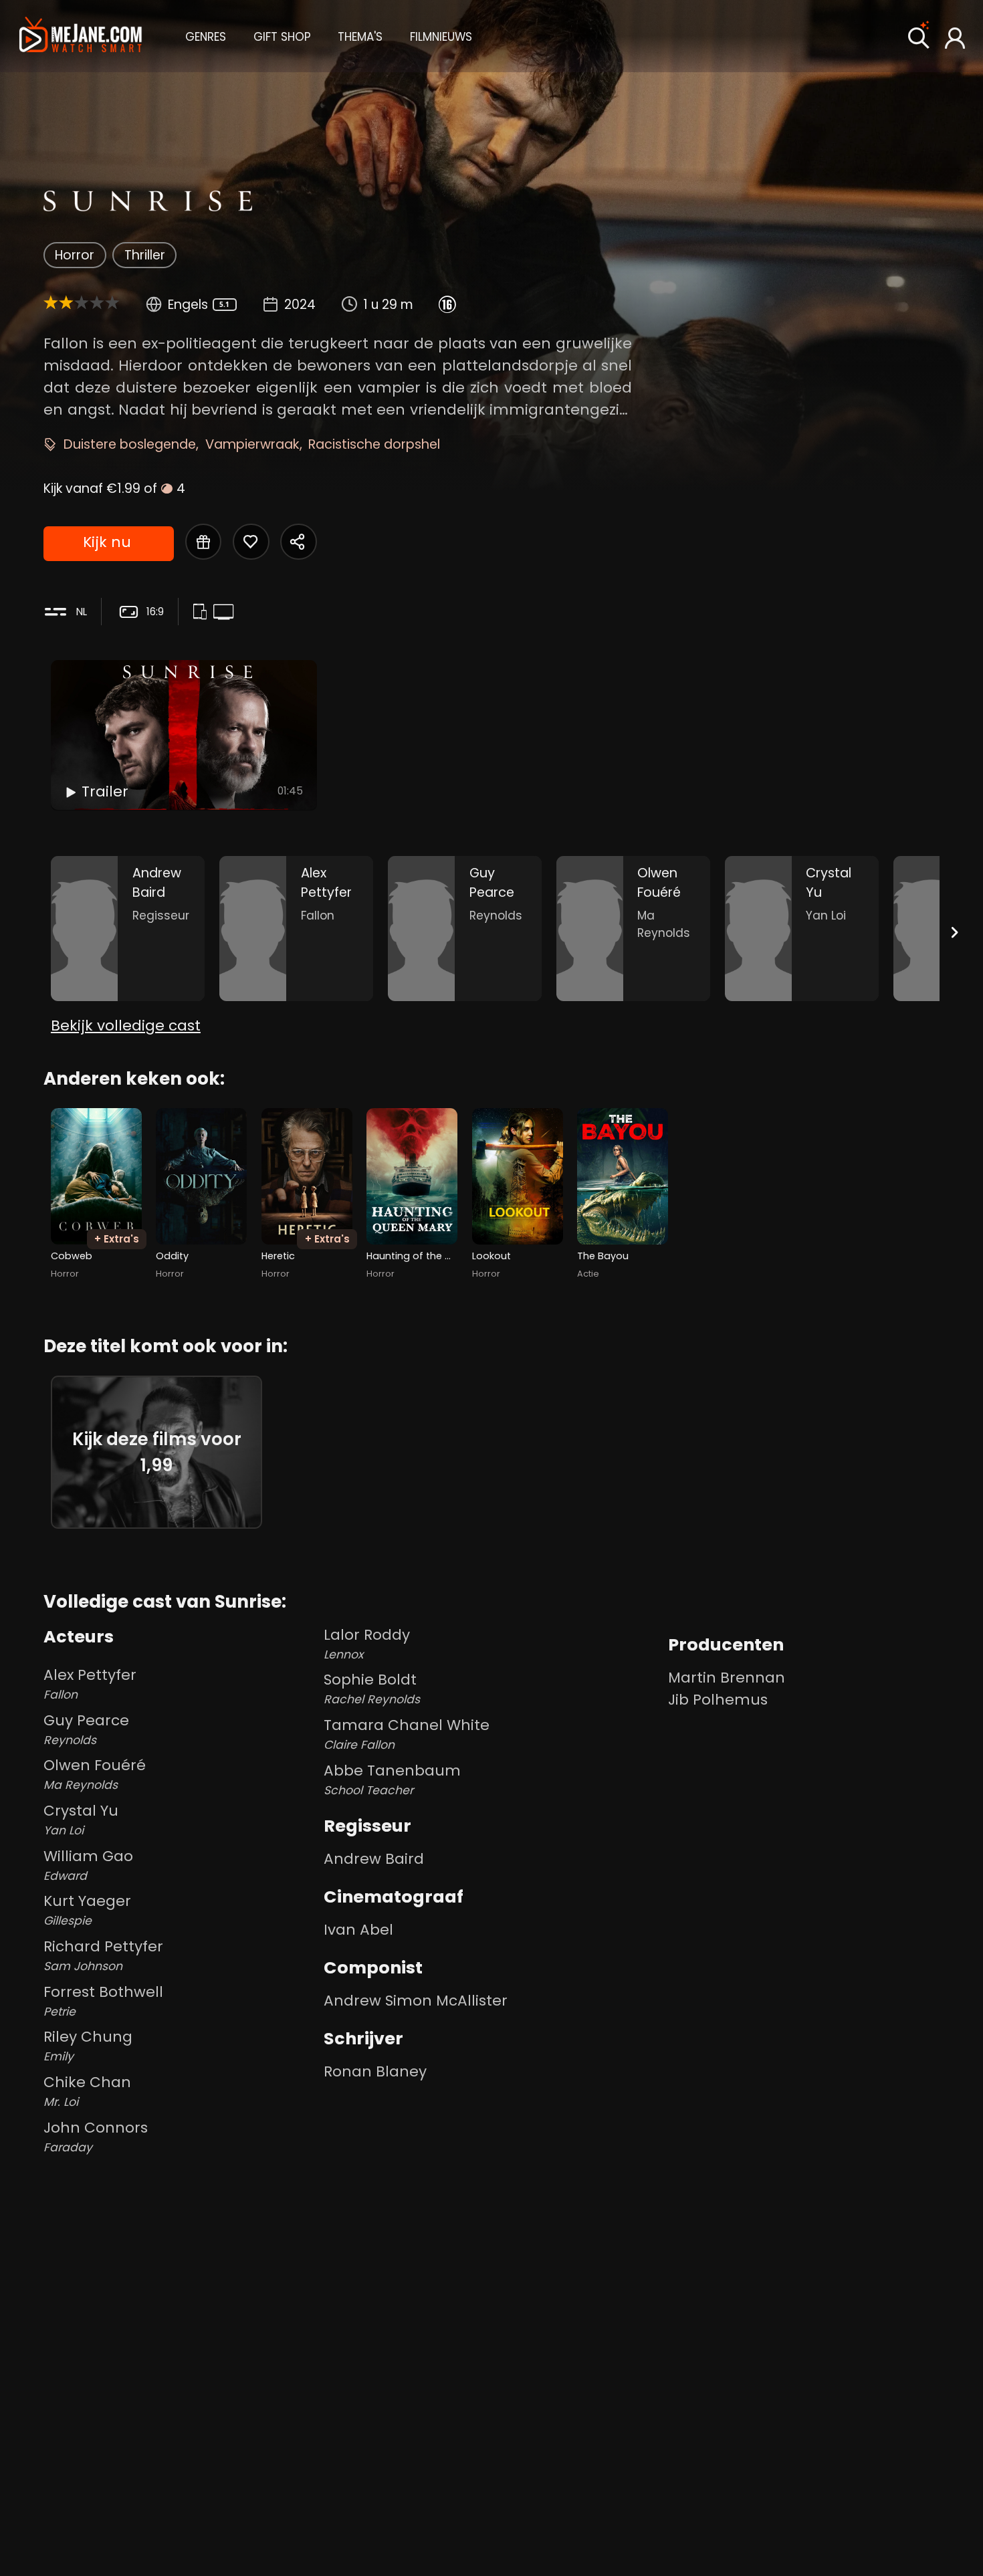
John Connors (96, 2136)
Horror (75, 255)
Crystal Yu (81, 1819)
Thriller (145, 255)
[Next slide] (955, 932)
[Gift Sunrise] (203, 542)
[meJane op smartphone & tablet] (203, 613)
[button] (206, 35)
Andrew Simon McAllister (416, 2001)
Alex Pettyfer (90, 1684)
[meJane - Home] (81, 36)
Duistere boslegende (130, 444)
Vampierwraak (252, 444)
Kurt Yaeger (87, 1910)
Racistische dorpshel (374, 444)
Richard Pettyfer (103, 1955)
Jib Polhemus (718, 1700)
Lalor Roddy (367, 1643)
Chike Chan (87, 2091)
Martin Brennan (727, 1678)
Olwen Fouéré (95, 1774)
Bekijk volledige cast (126, 1026)
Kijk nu (107, 542)
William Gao (88, 1865)
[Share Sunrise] (298, 542)
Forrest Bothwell (103, 2001)
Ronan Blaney (375, 2071)
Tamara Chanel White (407, 1734)
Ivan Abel (358, 1930)
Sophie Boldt (372, 1688)
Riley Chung (88, 2045)
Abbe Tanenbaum (392, 1779)
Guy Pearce (86, 1729)
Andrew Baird (374, 1859)
